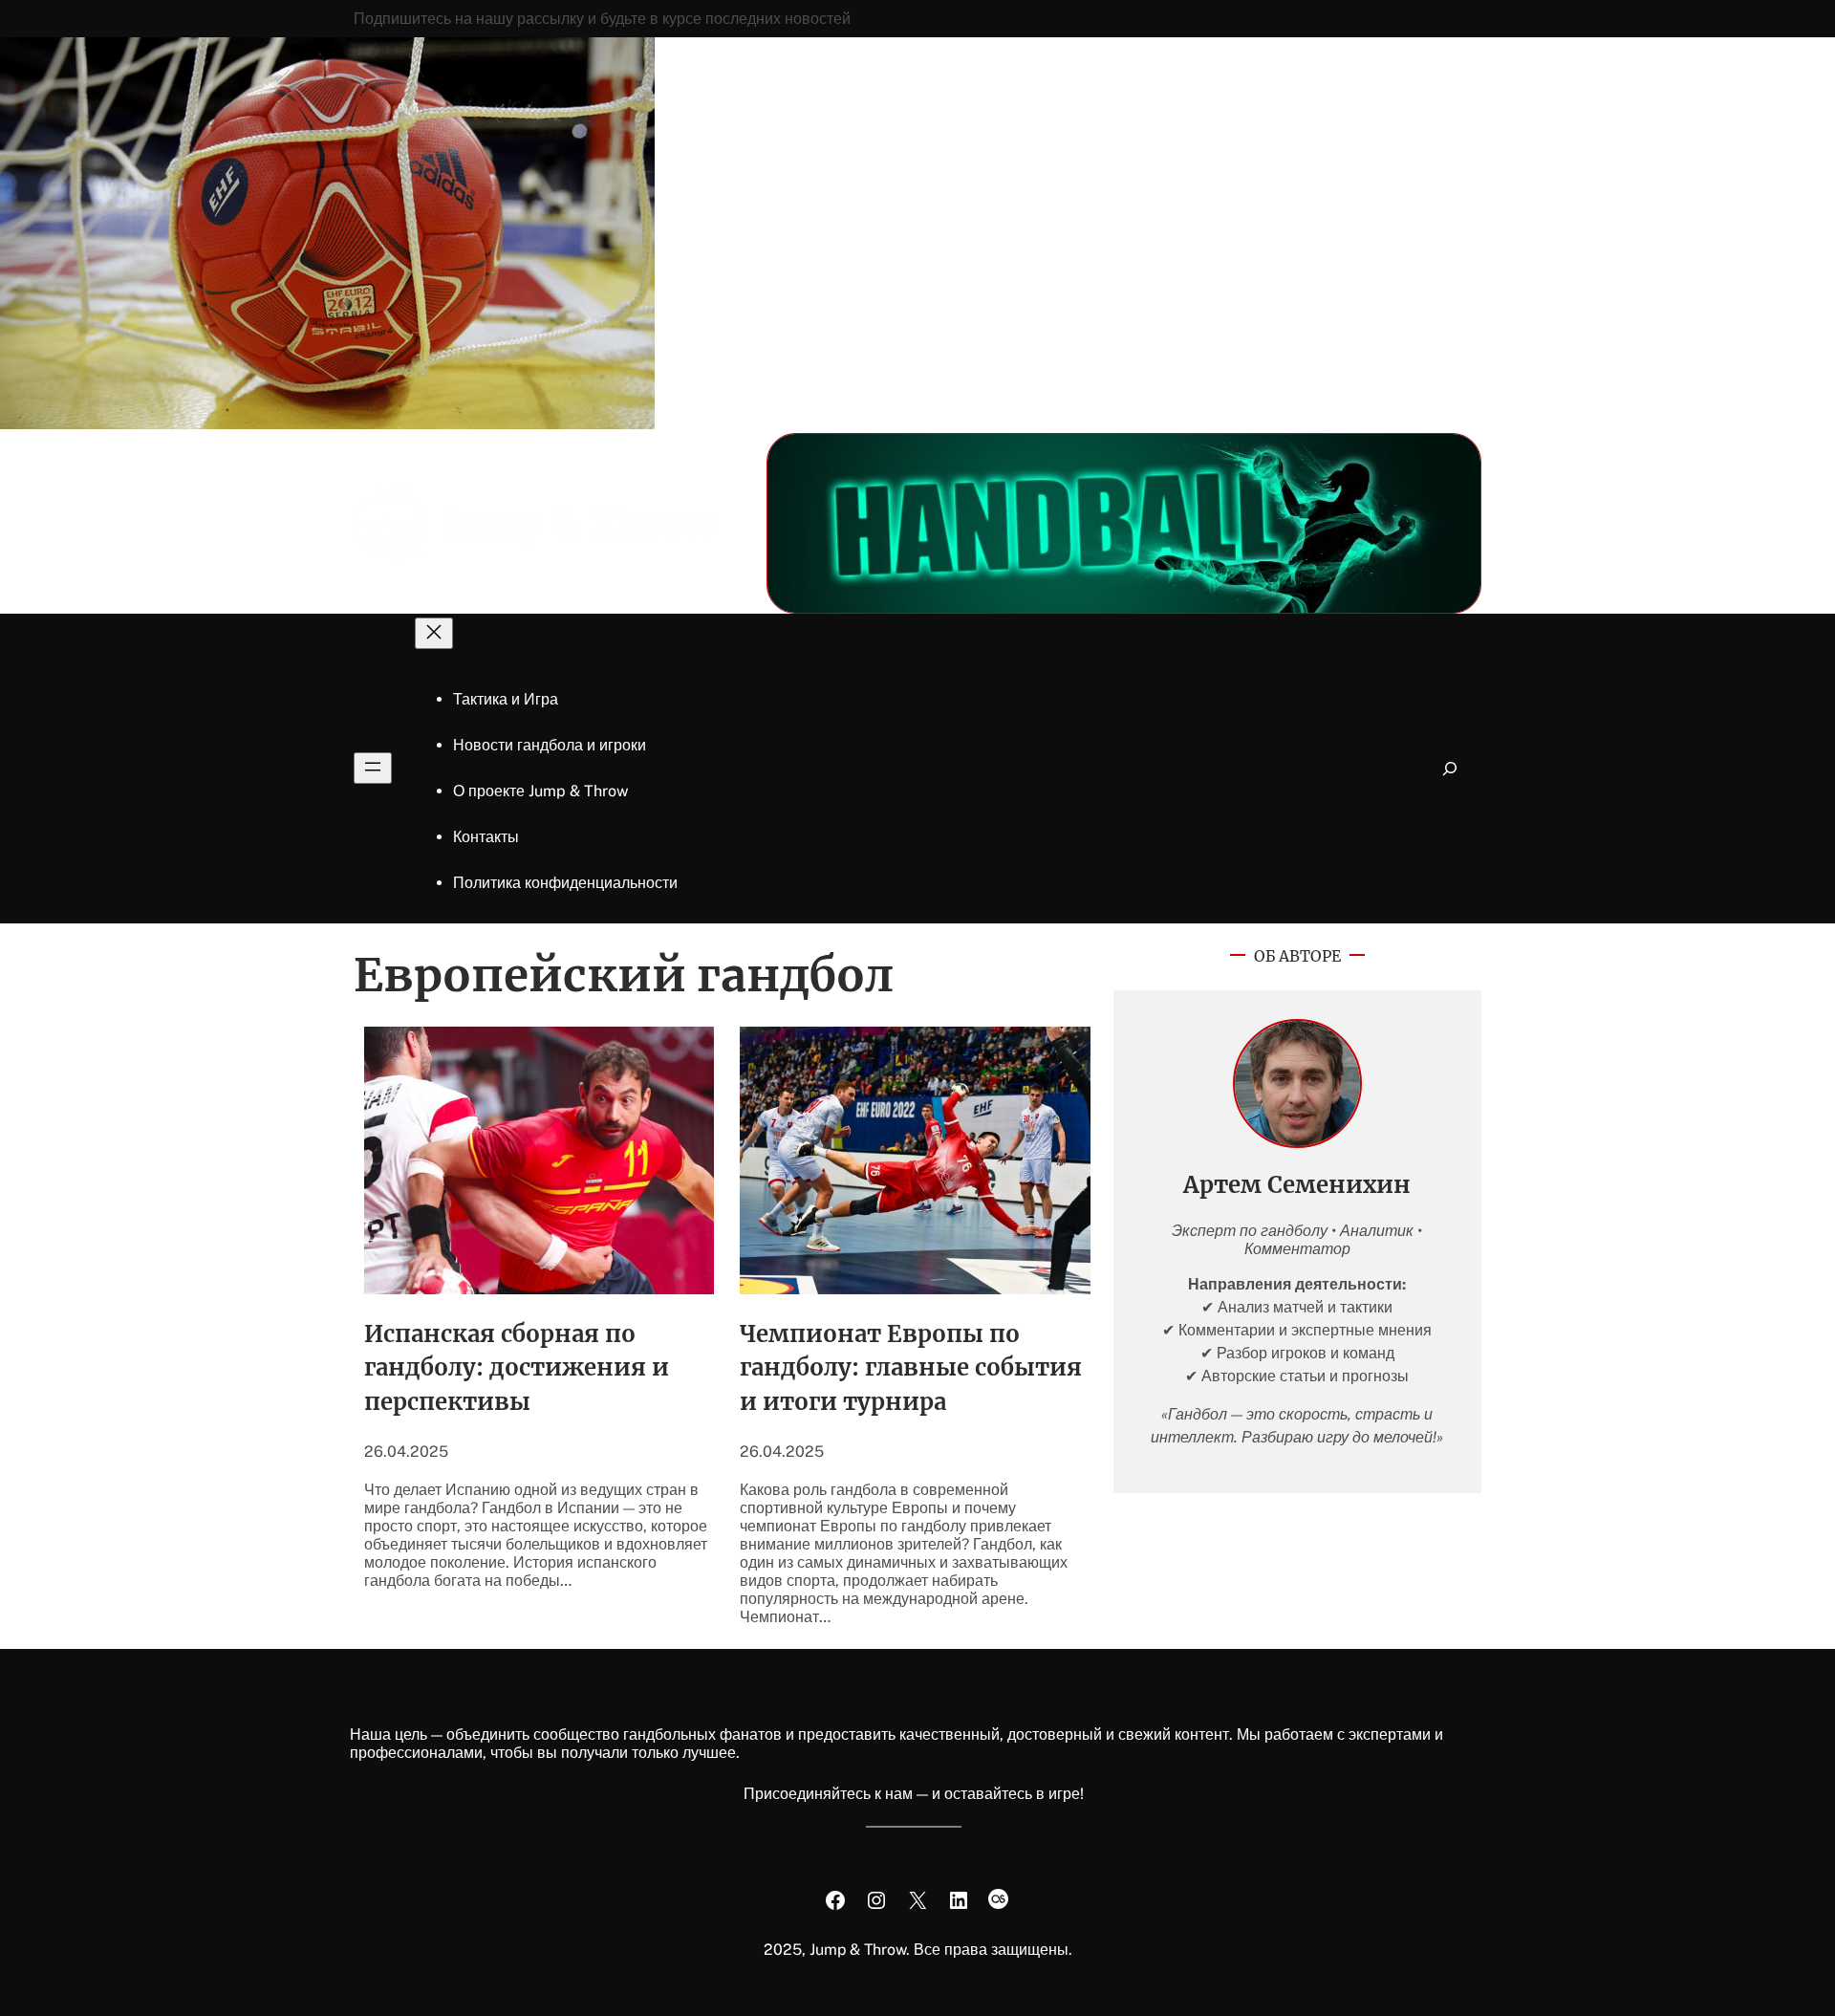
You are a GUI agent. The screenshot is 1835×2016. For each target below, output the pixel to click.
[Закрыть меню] (434, 633)
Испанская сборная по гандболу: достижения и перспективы (517, 1368)
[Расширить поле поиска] (1450, 768)
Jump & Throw (580, 523)
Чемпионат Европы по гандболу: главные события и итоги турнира (911, 1368)
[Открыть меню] (373, 768)
